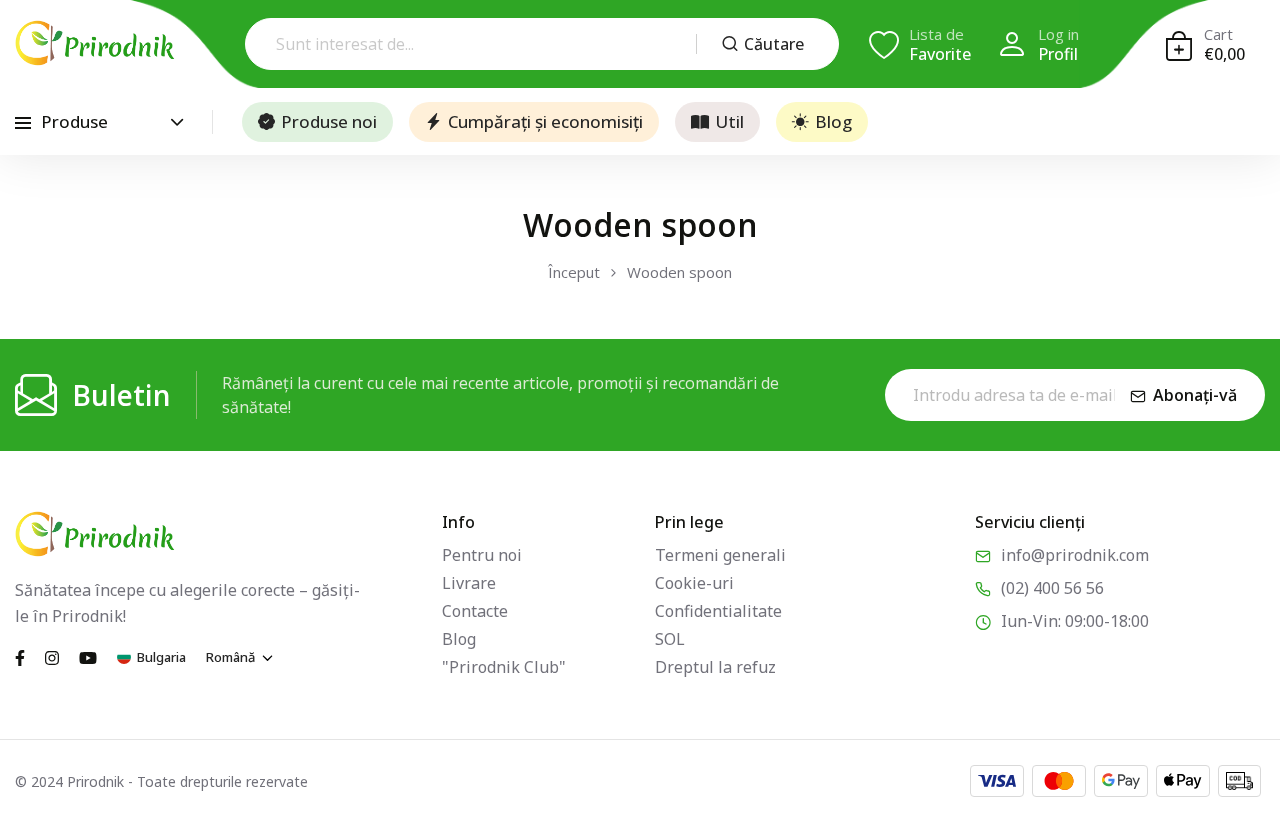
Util (729, 121)
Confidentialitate (718, 611)
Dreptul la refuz (715, 667)
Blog (833, 121)
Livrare (469, 583)
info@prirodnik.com (1075, 555)
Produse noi (329, 121)
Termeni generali (720, 555)
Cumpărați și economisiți (545, 121)
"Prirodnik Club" (504, 667)
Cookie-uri (694, 583)
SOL (670, 639)
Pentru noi (482, 555)
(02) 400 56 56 (1052, 588)
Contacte (475, 611)
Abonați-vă (1195, 395)
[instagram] (52, 656)
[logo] (95, 43)
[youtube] (88, 656)
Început (574, 272)
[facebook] (20, 656)
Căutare (774, 44)
